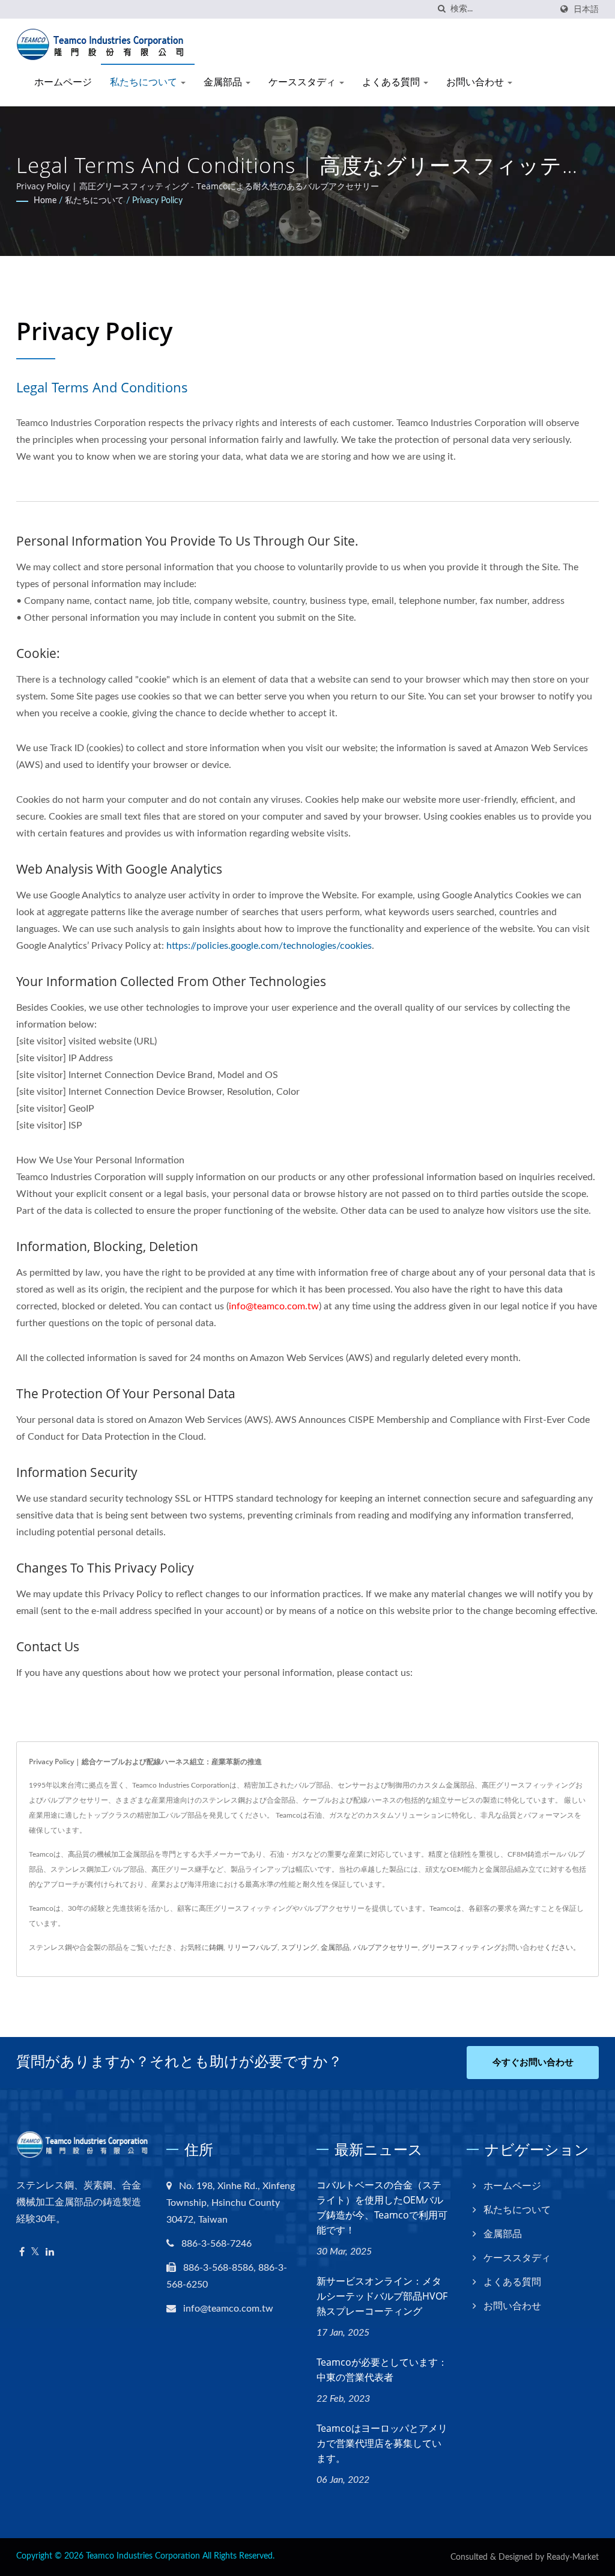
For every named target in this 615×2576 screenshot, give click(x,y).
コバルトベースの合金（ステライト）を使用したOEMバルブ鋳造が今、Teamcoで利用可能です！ (382, 2207)
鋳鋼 (216, 1947)
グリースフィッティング (461, 1947)
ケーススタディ (303, 82)
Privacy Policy (157, 201)
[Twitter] (35, 2252)
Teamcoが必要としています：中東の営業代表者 (382, 2370)
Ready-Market (573, 2557)
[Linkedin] (50, 2252)
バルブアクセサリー (386, 1947)
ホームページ (63, 82)
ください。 (562, 1947)
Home (45, 201)
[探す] (441, 9)
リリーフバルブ (252, 1947)
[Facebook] (22, 2252)
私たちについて (145, 82)
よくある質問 (392, 82)
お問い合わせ (476, 82)
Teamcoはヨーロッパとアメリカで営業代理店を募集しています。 (382, 2443)
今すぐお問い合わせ (533, 2063)
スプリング (299, 1947)
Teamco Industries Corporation (143, 2556)
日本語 (586, 9)
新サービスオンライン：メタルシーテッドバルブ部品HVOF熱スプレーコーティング (382, 2296)
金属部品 (224, 82)
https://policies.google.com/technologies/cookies (269, 946)
